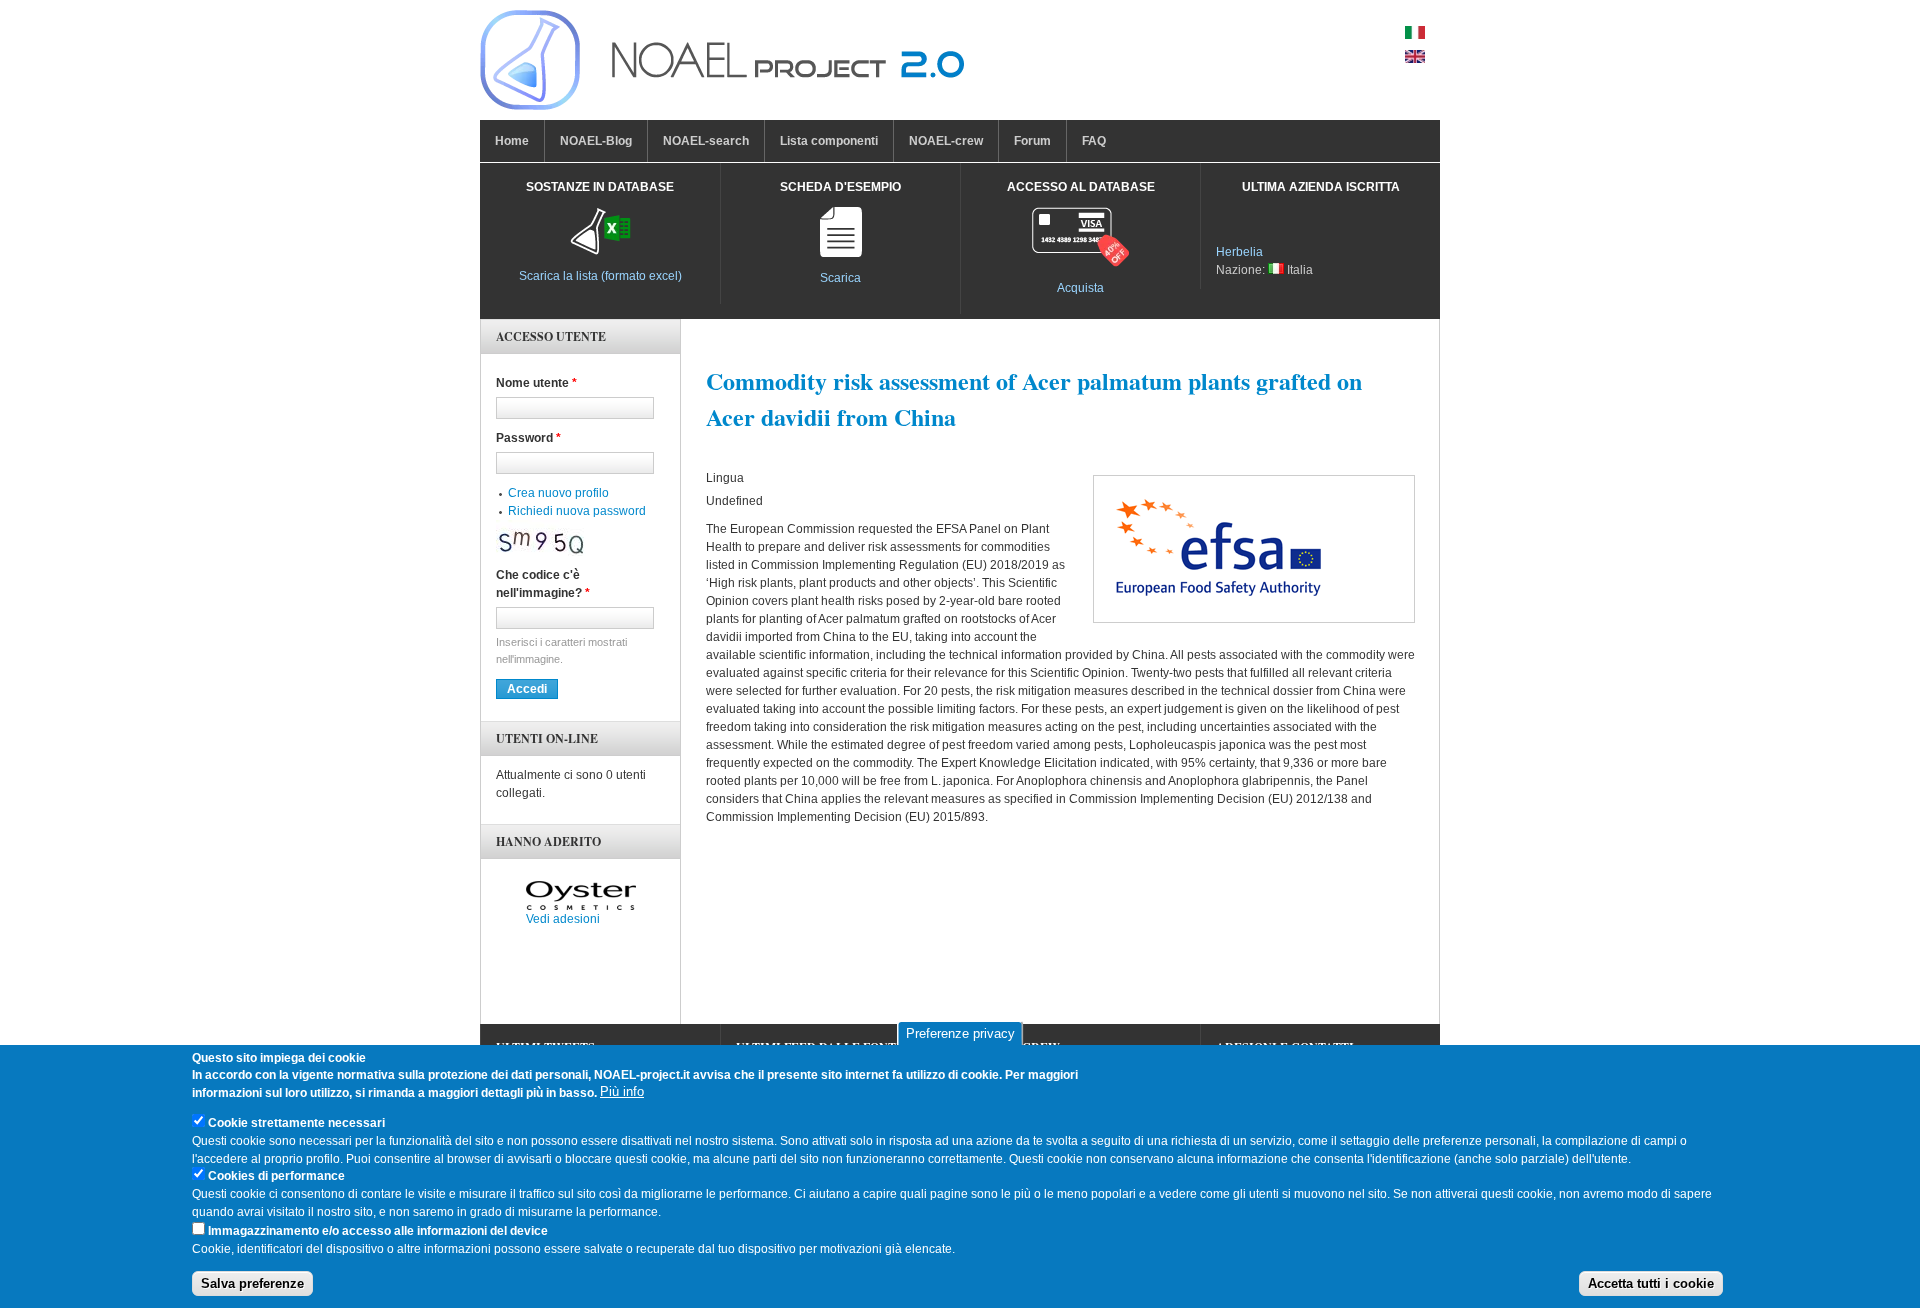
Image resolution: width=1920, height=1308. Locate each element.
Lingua (725, 478)
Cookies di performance (276, 1177)
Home (512, 141)
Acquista (1080, 288)
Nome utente (536, 383)
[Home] (722, 65)
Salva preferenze (252, 1283)
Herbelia (1239, 252)
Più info (622, 1092)
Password (528, 438)
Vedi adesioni (563, 919)
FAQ (1094, 141)
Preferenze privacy (960, 1033)
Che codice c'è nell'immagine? (543, 584)
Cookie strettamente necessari (296, 1123)
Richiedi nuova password (577, 511)
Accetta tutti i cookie (1651, 1283)
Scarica (840, 278)
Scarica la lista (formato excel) (600, 276)
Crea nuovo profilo (558, 493)
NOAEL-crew (946, 141)
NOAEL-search (706, 141)
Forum (1032, 141)
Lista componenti (829, 141)
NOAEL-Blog (596, 141)
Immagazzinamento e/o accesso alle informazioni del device (378, 1231)
